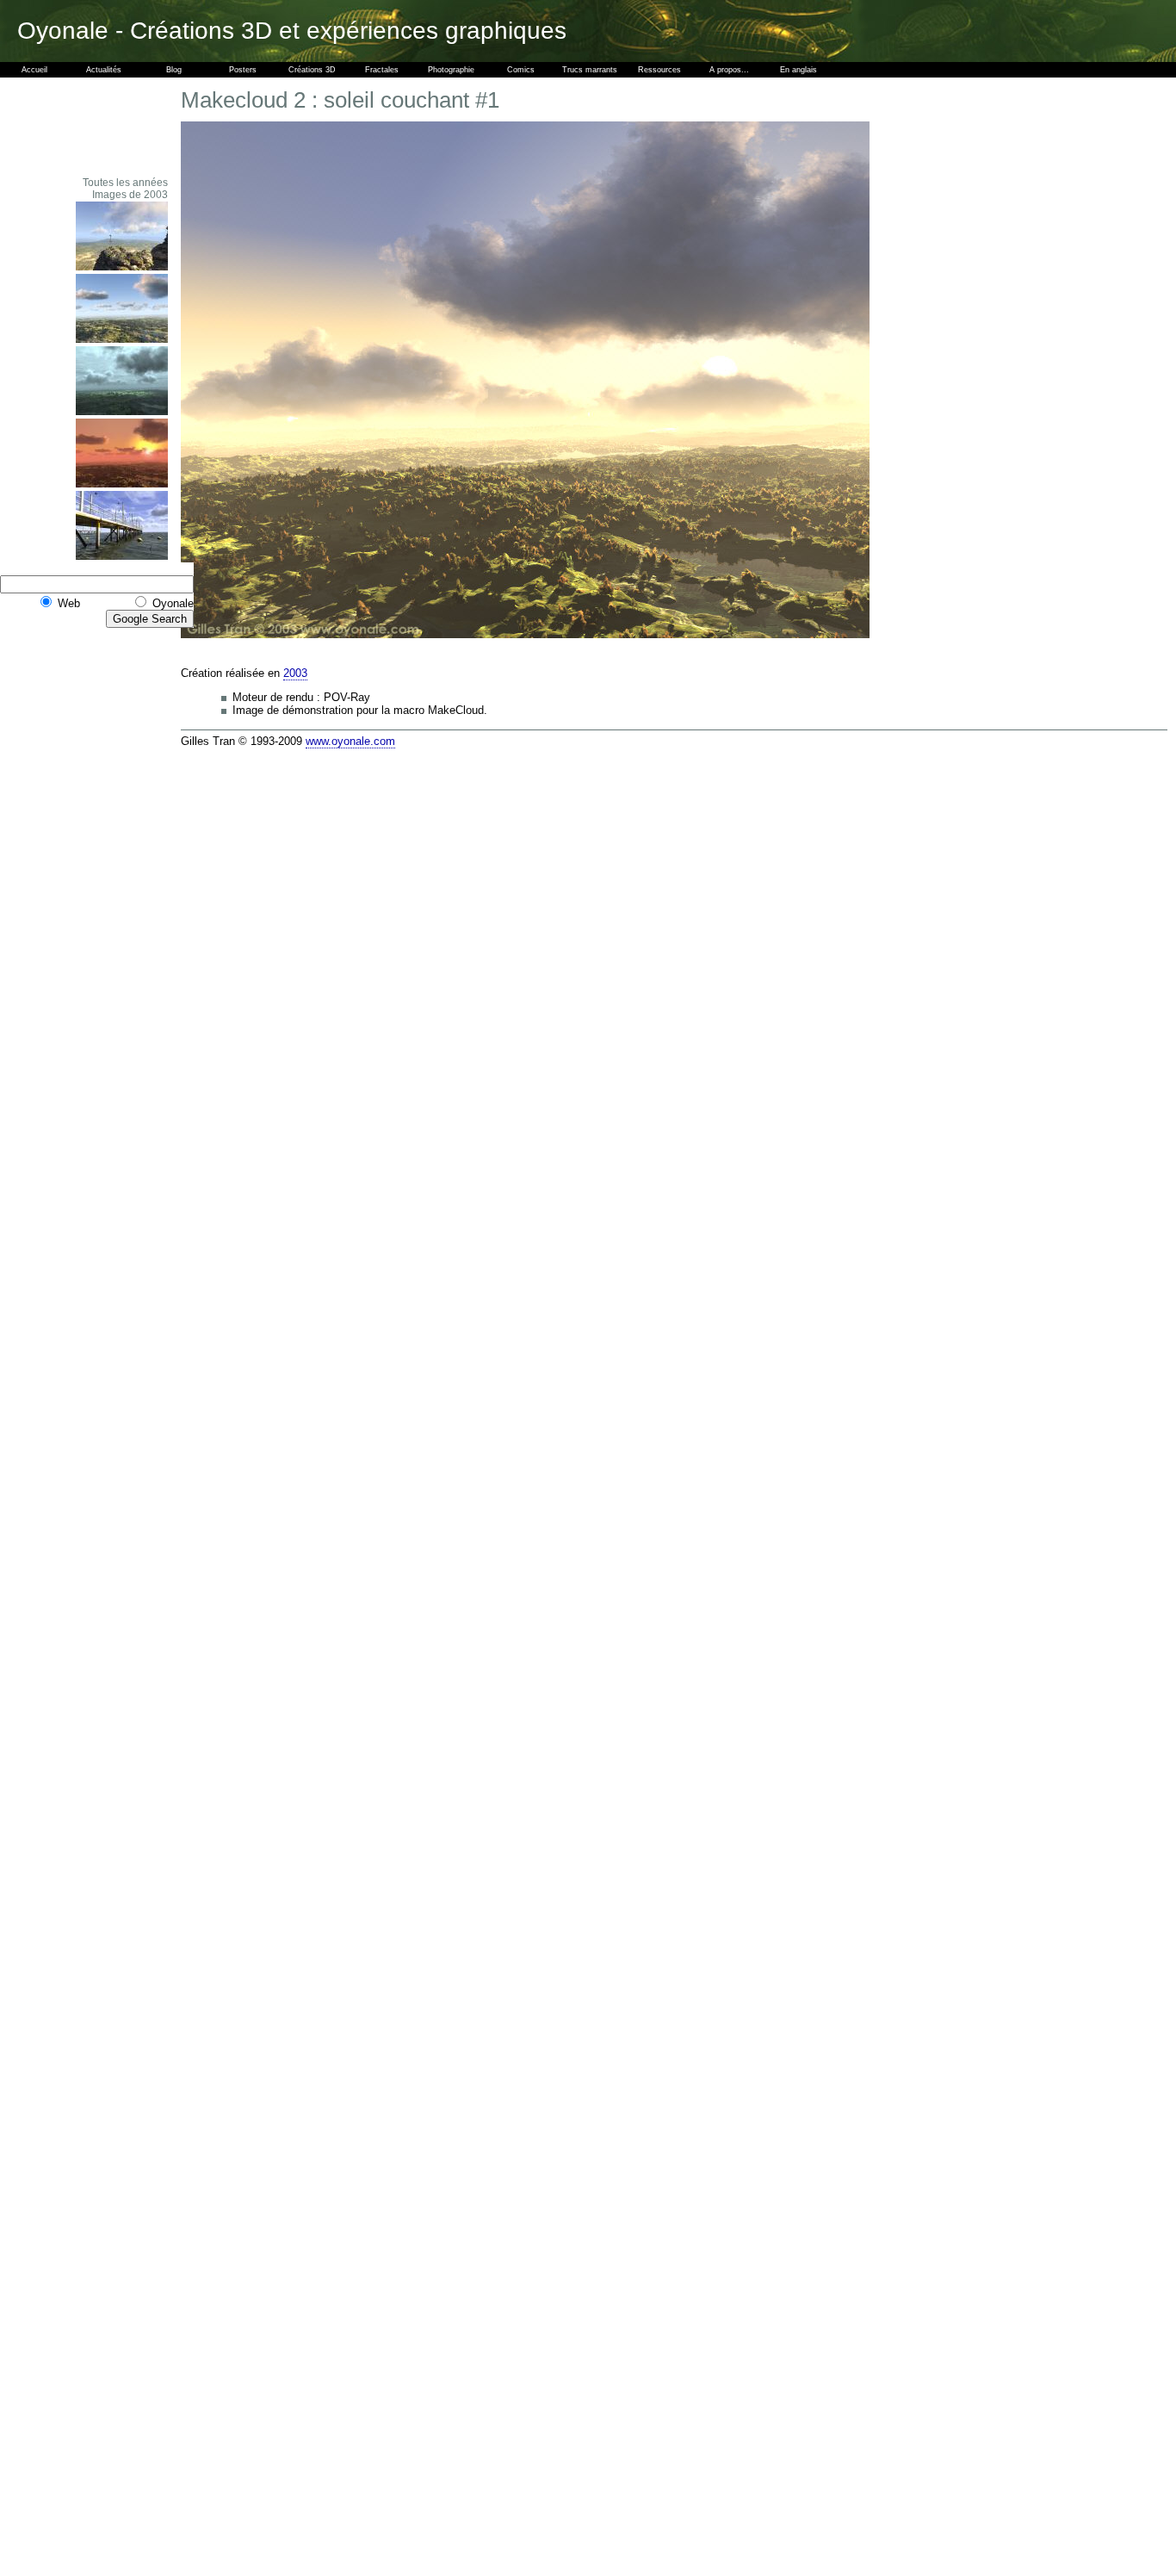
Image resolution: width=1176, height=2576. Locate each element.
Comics (521, 70)
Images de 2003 (130, 195)
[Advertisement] (121, 127)
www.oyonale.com (350, 741)
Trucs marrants (590, 70)
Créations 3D (312, 70)
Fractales (382, 70)
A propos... (729, 70)
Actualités (104, 70)
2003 (295, 673)
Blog (174, 70)
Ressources (659, 70)
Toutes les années (125, 183)
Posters (243, 70)
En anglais (798, 70)
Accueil (34, 70)
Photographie (451, 70)
